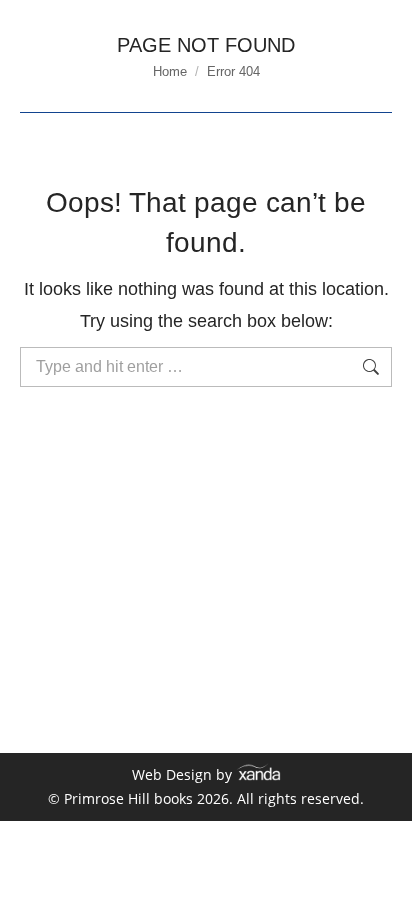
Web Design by (184, 774)
